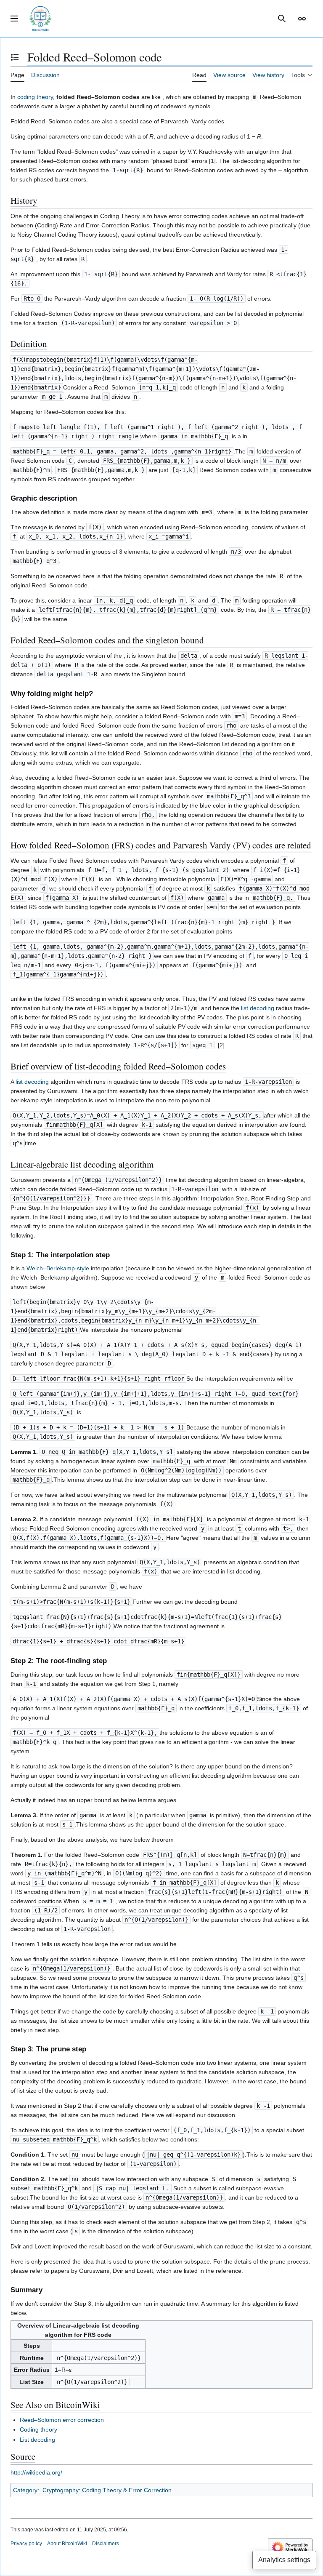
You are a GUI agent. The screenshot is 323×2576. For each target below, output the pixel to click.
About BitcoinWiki (67, 2544)
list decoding (258, 1008)
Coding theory (38, 2429)
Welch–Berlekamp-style (58, 1268)
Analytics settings (284, 2560)
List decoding (37, 2440)
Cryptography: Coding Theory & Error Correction (107, 2490)
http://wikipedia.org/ (36, 2472)
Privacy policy (26, 2544)
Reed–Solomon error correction (62, 2420)
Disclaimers (106, 2544)
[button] (14, 19)
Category (25, 2490)
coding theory (35, 97)
